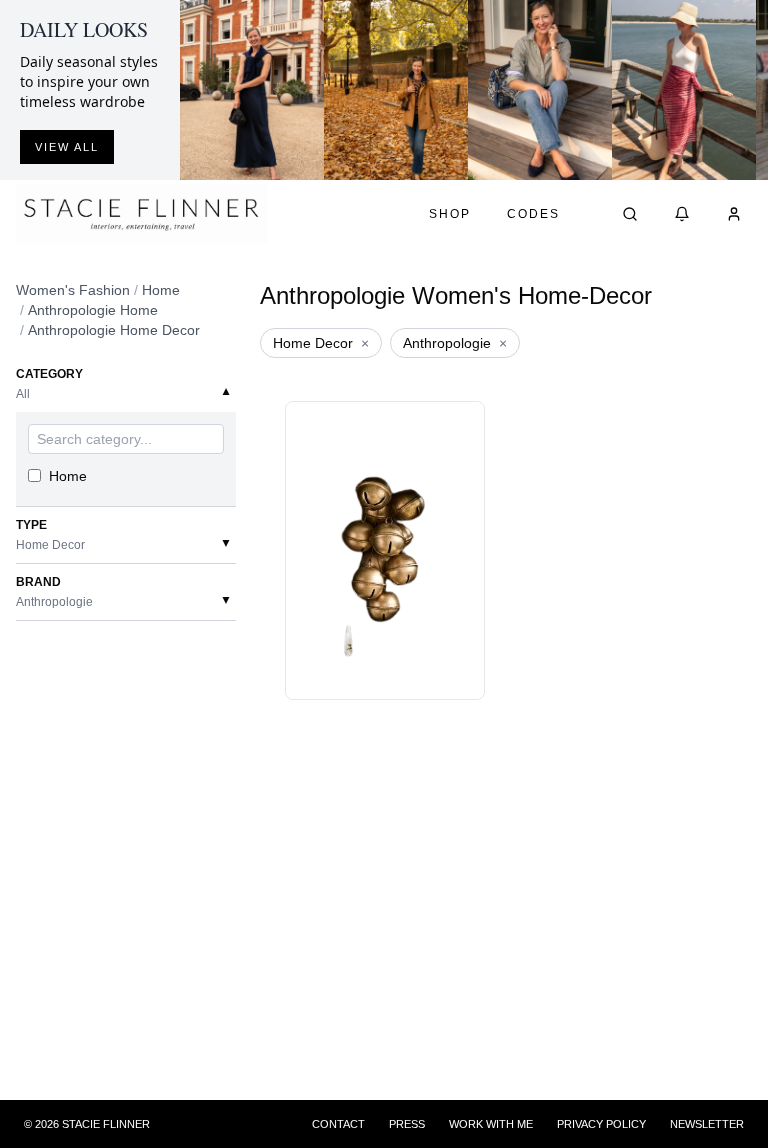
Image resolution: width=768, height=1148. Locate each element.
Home (161, 290)
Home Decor (321, 343)
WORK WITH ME (491, 1124)
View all (67, 147)
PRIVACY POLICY (601, 1124)
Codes (533, 214)
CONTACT (338, 1124)
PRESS (407, 1124)
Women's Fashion (73, 290)
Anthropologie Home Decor (114, 330)
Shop (450, 214)
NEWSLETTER (707, 1124)
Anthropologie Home (93, 310)
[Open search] (630, 214)
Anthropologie (455, 343)
